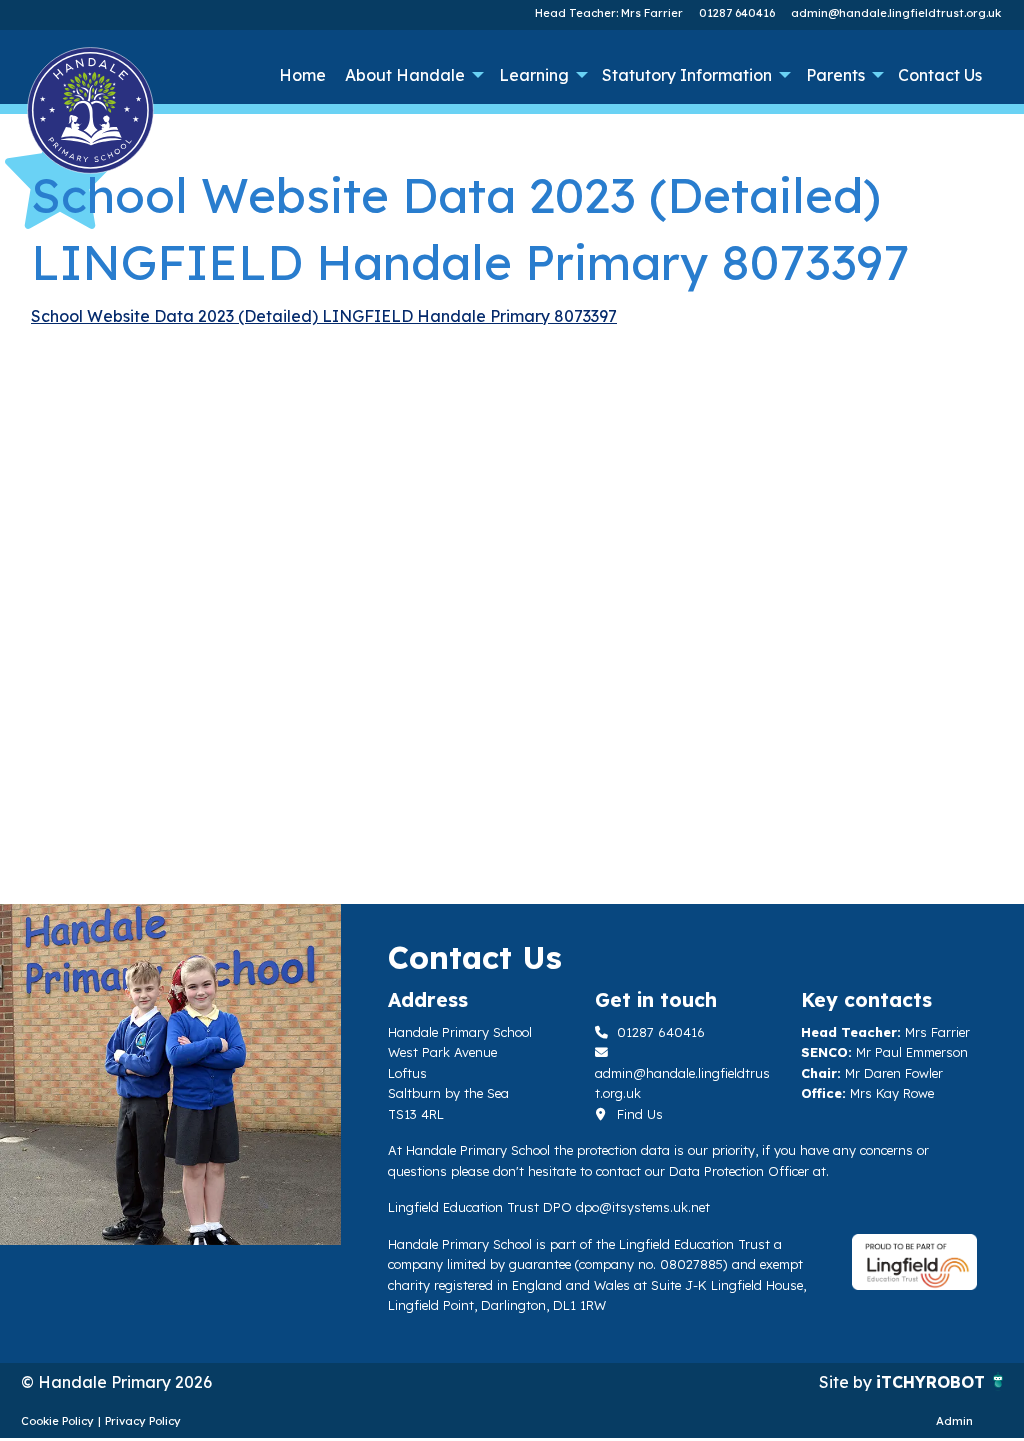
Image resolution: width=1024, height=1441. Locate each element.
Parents (835, 75)
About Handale (405, 75)
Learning (534, 75)
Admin (954, 1421)
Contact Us (940, 75)
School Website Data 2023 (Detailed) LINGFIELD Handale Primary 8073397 (324, 316)
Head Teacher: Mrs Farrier (609, 13)
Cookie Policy (57, 1421)
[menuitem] (302, 75)
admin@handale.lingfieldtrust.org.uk (896, 13)
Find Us (638, 1114)
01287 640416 (737, 13)
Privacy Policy (143, 1421)
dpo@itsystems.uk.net (643, 1207)
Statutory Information (687, 75)
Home (302, 75)
